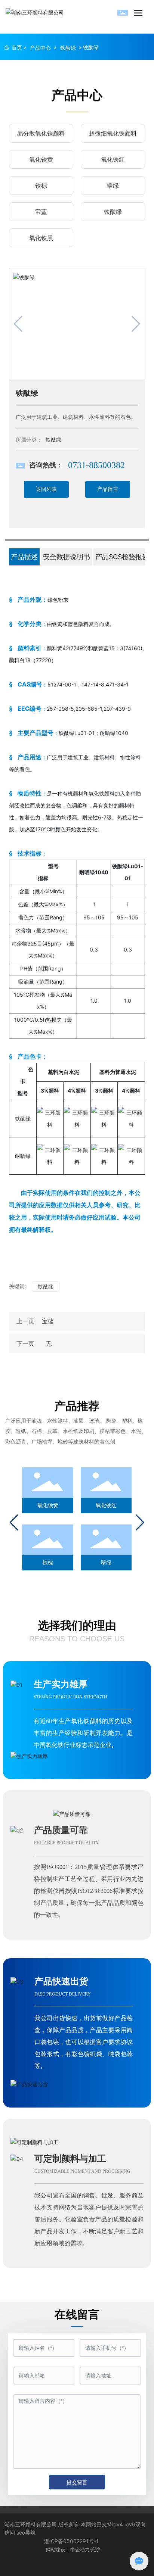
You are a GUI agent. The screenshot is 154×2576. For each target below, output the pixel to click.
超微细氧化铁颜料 (113, 133)
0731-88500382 (96, 465)
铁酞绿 (68, 48)
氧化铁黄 (41, 159)
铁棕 (41, 186)
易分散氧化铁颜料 (41, 133)
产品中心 (40, 48)
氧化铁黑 (41, 238)
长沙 (95, 2549)
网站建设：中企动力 (68, 2549)
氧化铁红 (113, 159)
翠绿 (113, 186)
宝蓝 (41, 212)
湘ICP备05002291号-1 (71, 2541)
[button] (14, 1523)
